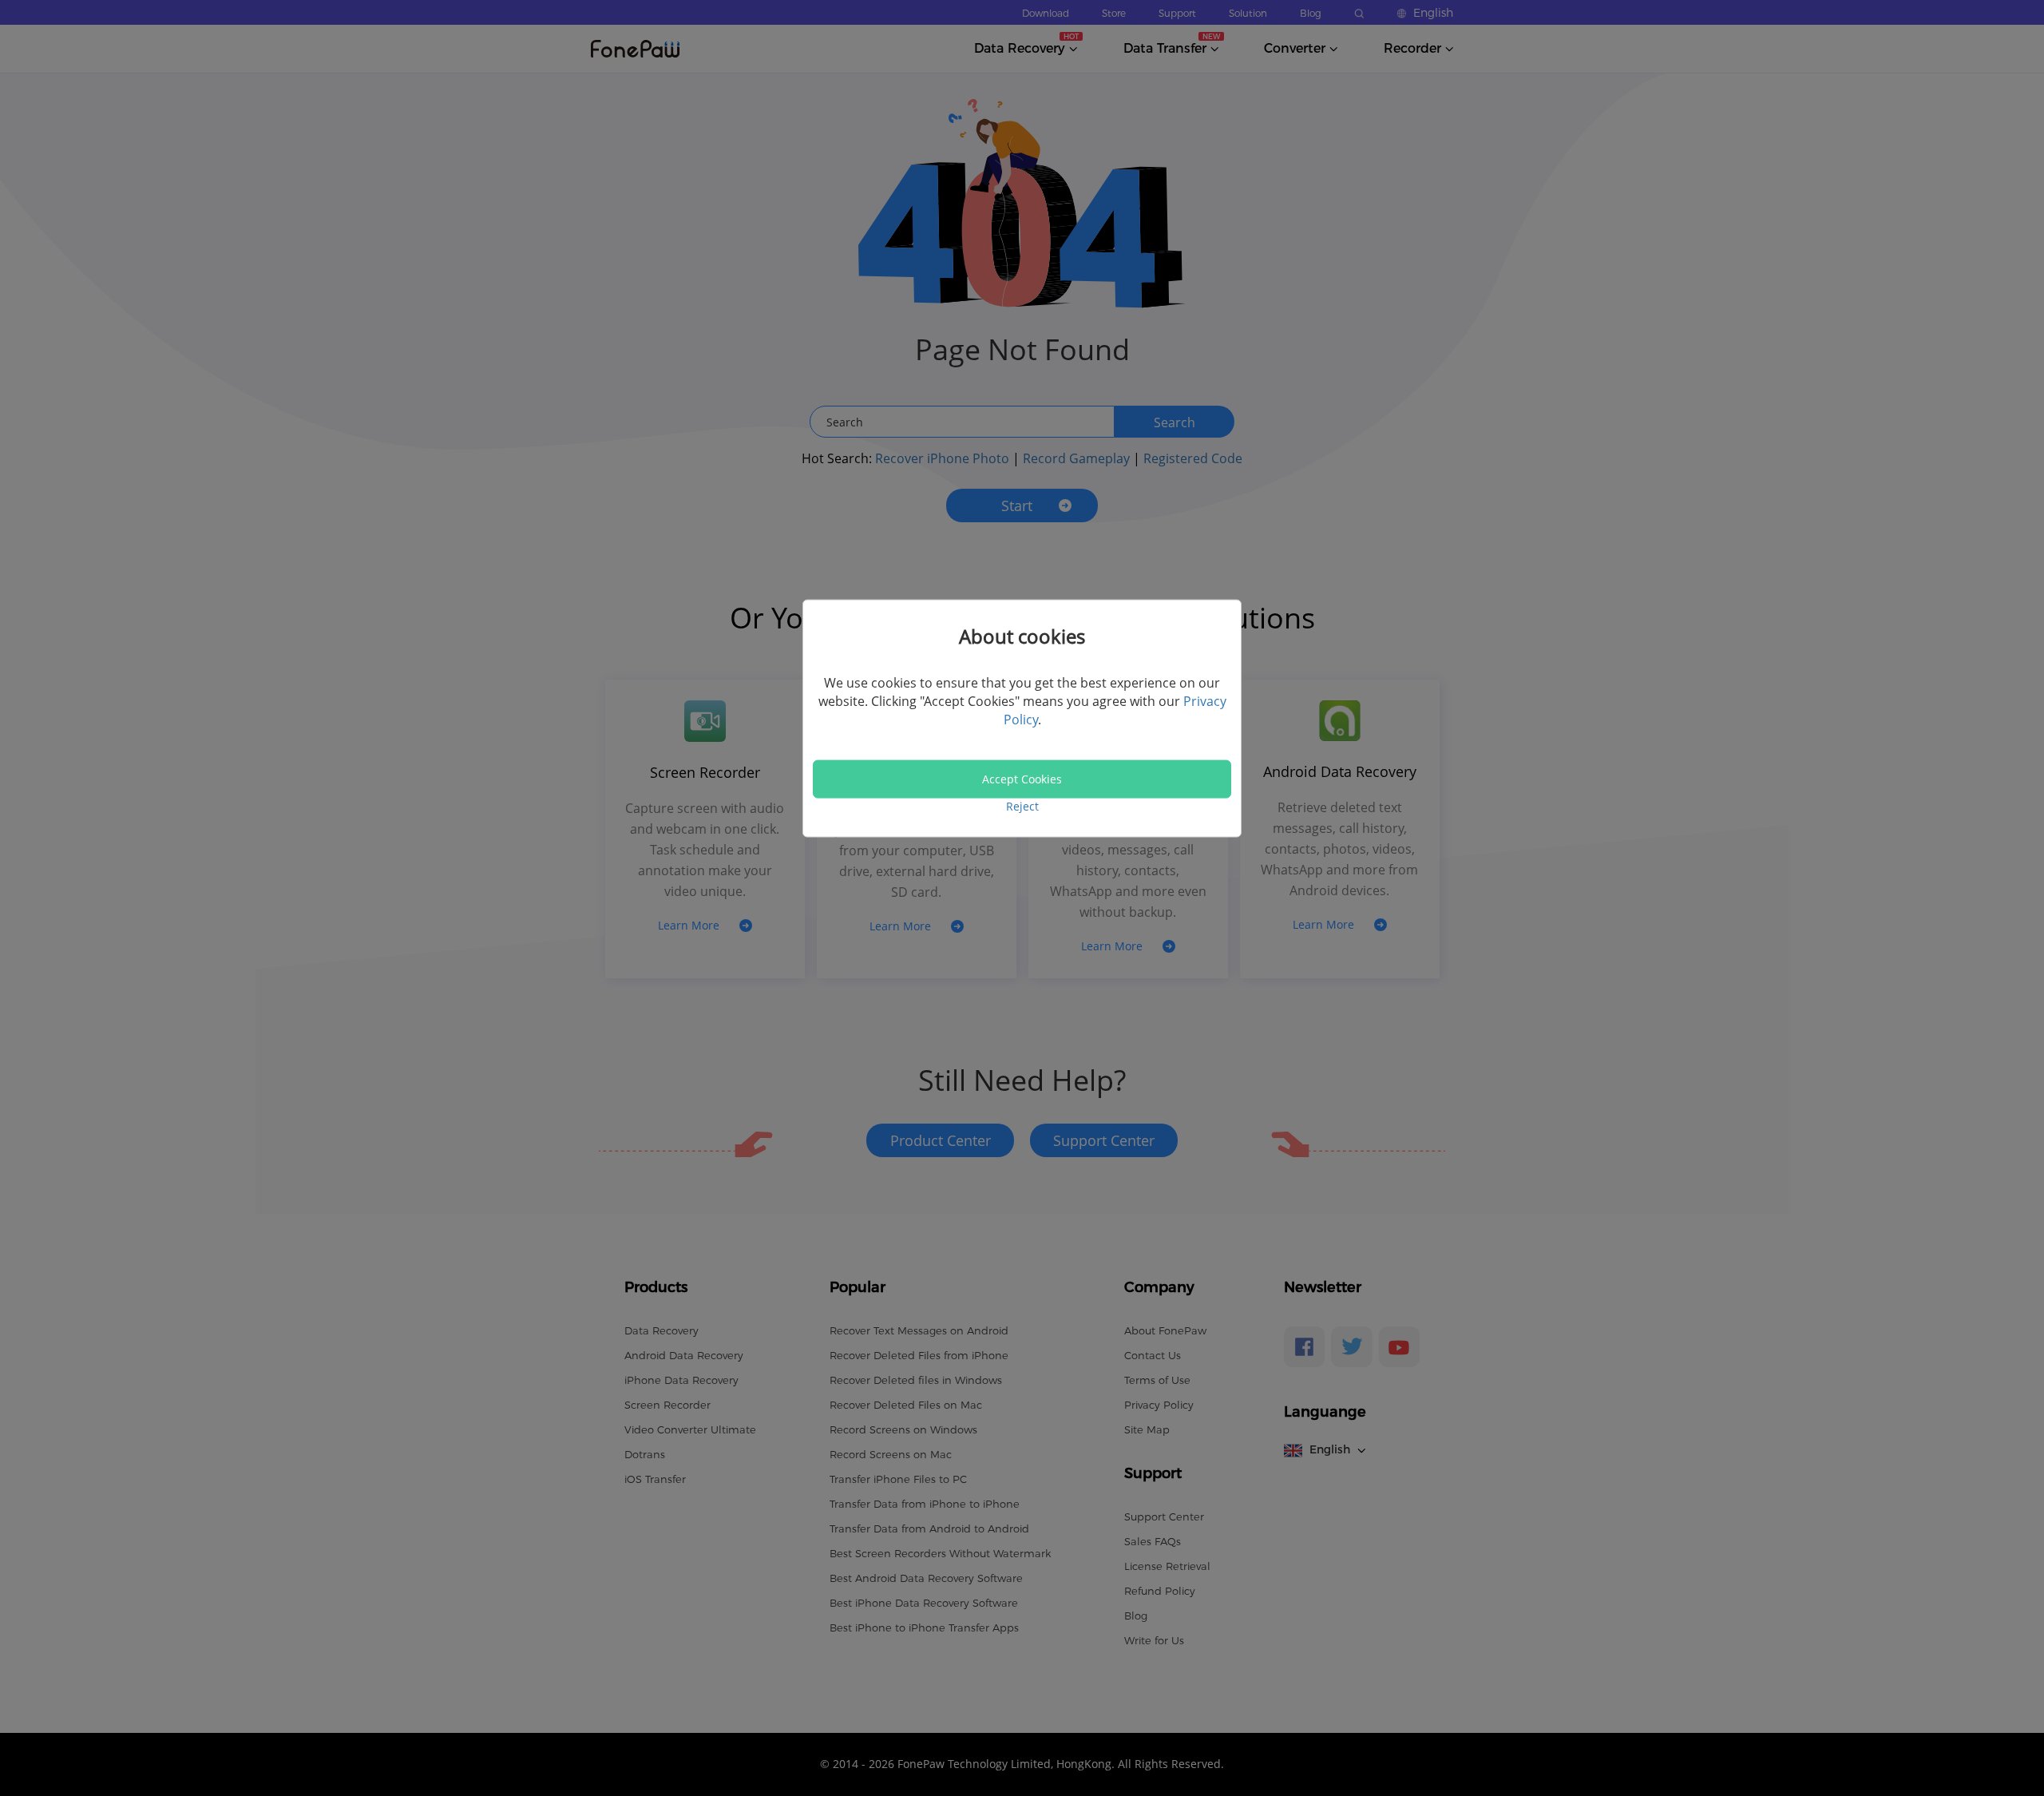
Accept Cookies (1022, 779)
